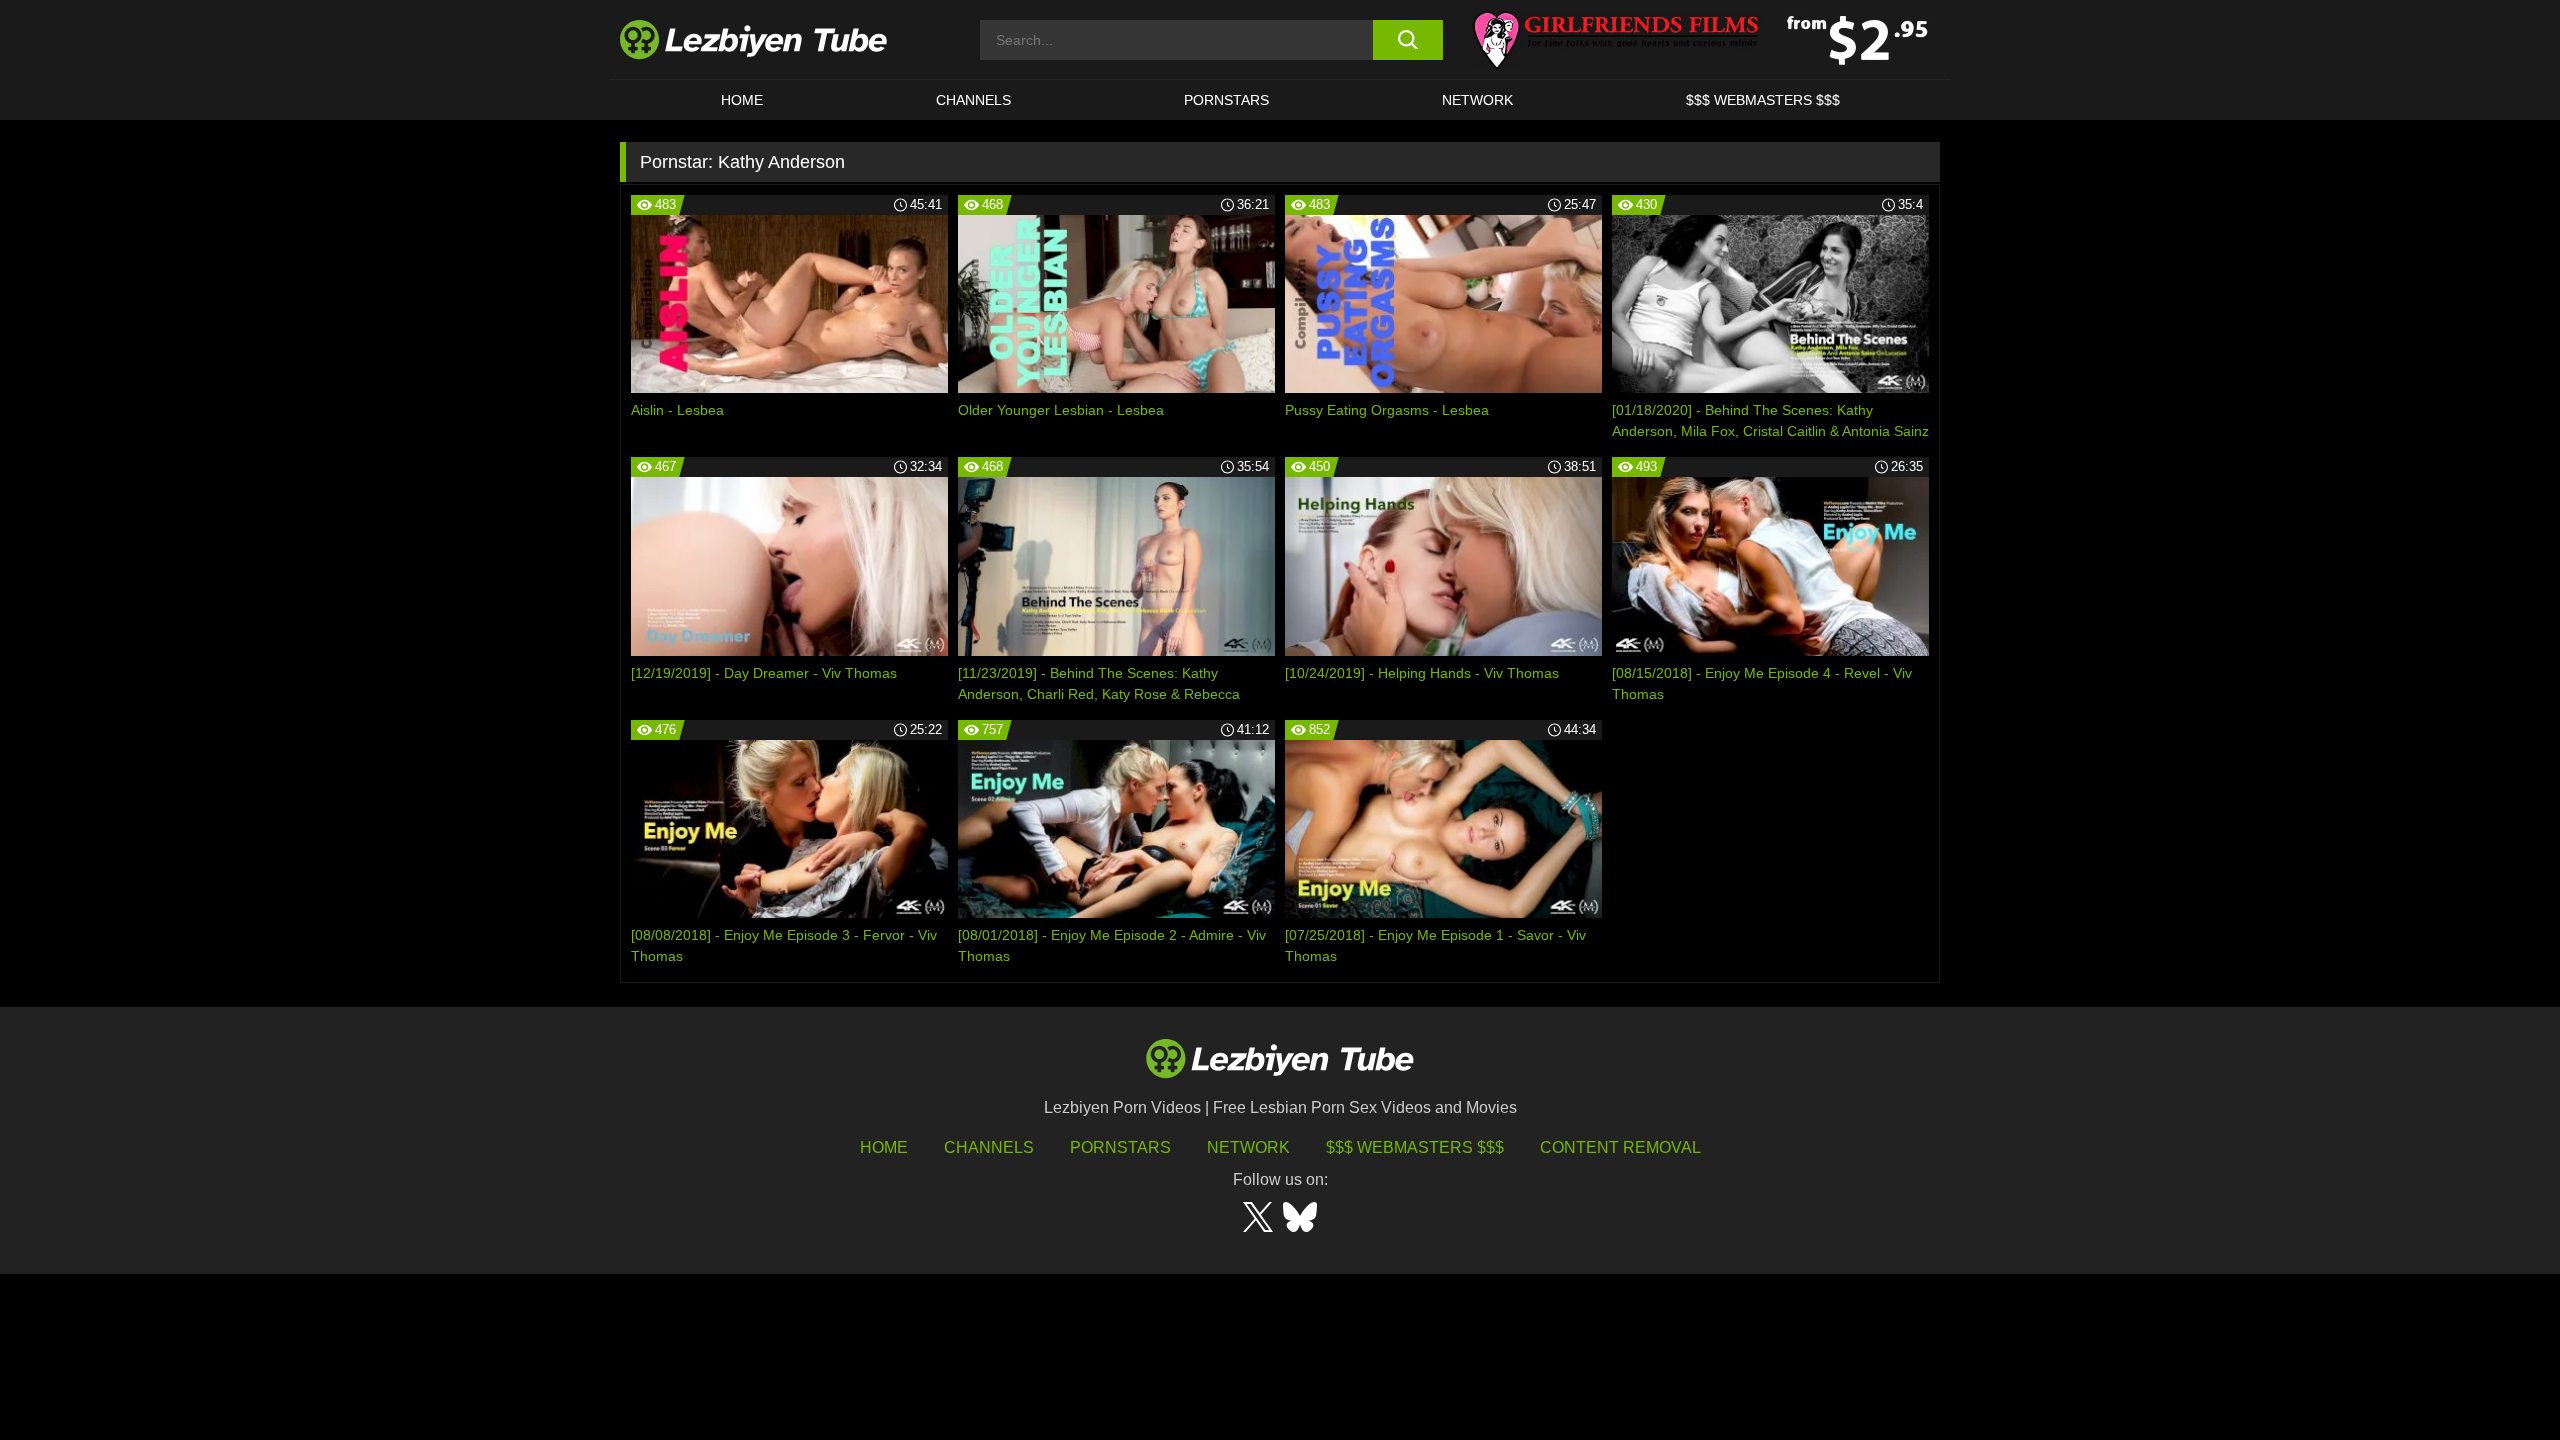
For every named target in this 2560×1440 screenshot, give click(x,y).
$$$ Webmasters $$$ (1415, 1147)
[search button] (1407, 40)
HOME (742, 100)
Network (1477, 100)
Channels (989, 1147)
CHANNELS (973, 100)
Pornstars (1226, 100)
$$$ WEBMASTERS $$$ (1763, 100)
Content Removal (1620, 1147)
